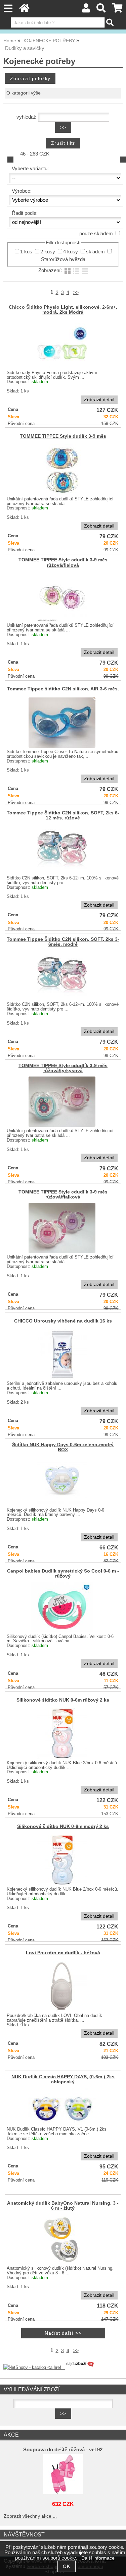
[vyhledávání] (101, 10)
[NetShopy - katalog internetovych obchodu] (49, 2367)
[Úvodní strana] (24, 10)
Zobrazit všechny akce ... (30, 2516)
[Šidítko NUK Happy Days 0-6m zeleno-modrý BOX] (62, 1481)
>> (76, 292)
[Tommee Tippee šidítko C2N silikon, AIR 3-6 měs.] (62, 723)
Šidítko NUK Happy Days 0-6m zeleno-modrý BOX (63, 1447)
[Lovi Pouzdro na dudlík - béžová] (62, 1986)
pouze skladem (96, 234)
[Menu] (8, 9)
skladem (95, 252)
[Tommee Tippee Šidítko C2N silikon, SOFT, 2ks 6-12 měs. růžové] (62, 849)
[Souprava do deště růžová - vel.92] (63, 2474)
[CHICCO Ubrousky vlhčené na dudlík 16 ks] (62, 1354)
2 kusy (48, 252)
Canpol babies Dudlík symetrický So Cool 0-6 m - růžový (63, 1574)
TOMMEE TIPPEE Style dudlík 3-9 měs (63, 436)
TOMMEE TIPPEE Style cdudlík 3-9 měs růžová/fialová (63, 562)
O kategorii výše (24, 93)
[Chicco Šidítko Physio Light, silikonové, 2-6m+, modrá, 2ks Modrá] (62, 343)
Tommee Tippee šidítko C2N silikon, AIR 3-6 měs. (63, 689)
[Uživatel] (86, 10)
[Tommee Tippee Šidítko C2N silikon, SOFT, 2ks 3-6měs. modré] (62, 975)
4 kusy (71, 252)
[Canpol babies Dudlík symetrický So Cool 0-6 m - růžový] (62, 1607)
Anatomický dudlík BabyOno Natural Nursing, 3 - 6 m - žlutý (63, 2206)
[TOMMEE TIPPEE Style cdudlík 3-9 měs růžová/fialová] (62, 596)
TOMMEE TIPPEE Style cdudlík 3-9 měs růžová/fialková (63, 1194)
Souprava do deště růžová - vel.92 (63, 2450)
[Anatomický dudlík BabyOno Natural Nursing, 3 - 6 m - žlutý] (62, 2239)
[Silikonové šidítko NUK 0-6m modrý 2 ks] (62, 1860)
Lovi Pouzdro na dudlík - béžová (63, 1953)
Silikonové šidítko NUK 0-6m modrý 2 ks (63, 1826)
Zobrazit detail (99, 400)
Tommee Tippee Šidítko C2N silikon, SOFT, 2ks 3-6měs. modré (63, 942)
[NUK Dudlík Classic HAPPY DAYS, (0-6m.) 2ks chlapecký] (62, 2106)
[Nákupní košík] (117, 10)
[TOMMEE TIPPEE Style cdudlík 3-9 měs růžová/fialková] (62, 1228)
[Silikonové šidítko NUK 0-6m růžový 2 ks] (62, 1733)
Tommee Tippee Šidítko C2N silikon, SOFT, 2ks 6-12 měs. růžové (63, 815)
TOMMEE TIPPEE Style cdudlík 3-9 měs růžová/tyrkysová (63, 1068)
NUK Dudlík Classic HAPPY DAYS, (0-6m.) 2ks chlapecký (63, 2079)
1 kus (26, 252)
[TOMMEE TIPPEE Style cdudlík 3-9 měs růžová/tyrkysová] (62, 1102)
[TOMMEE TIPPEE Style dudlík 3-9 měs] (62, 470)
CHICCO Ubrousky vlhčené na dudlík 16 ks (63, 1321)
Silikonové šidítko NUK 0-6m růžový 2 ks (63, 1700)
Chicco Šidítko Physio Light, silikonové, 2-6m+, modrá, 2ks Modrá (63, 310)
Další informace (98, 2558)
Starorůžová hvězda (63, 259)
